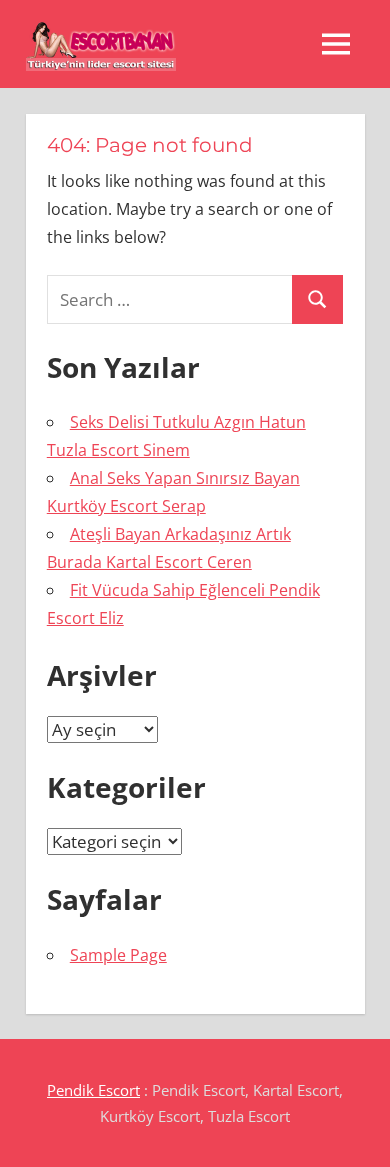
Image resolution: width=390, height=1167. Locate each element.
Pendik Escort (93, 1090)
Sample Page (118, 955)
